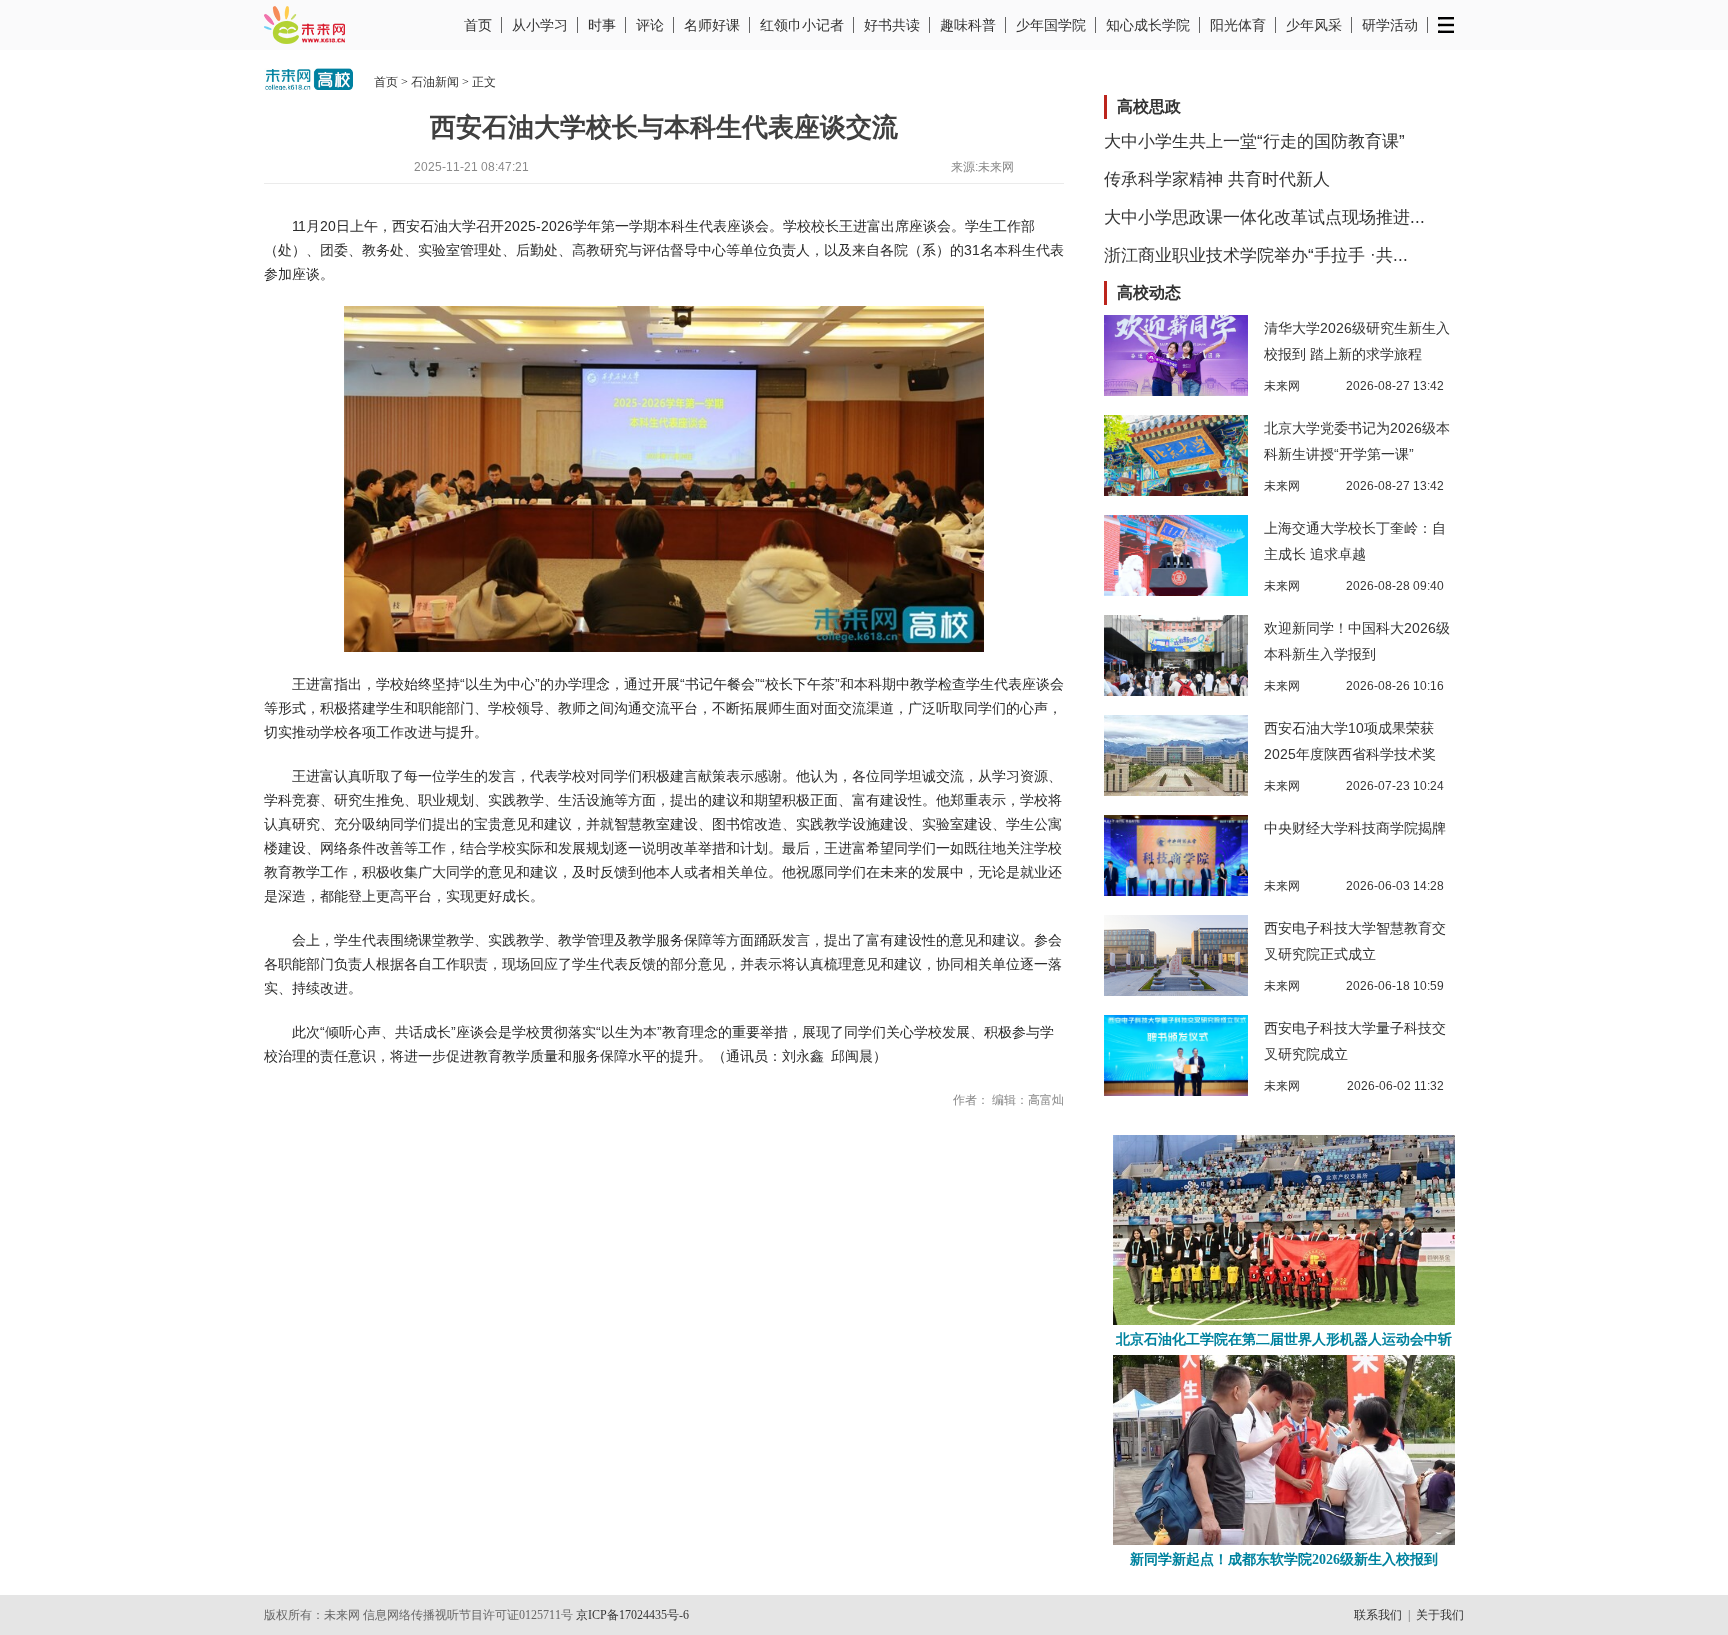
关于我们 (1440, 1615)
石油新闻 (435, 82)
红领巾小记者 (802, 25)
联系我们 (1378, 1615)
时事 (602, 25)
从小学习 (540, 25)
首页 (478, 25)
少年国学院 (1051, 25)
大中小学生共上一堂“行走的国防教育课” (1254, 141)
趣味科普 (968, 25)
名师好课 (712, 25)
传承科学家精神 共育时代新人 (1217, 179)
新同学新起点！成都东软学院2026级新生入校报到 (1284, 1559)
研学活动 (1390, 25)
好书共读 (892, 25)
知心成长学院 (1148, 25)
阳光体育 (1238, 25)
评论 (650, 25)
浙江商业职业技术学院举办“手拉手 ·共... (1256, 255)
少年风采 (1314, 25)
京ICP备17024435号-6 (632, 1615)
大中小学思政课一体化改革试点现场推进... (1264, 217)
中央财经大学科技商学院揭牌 (1355, 828)
